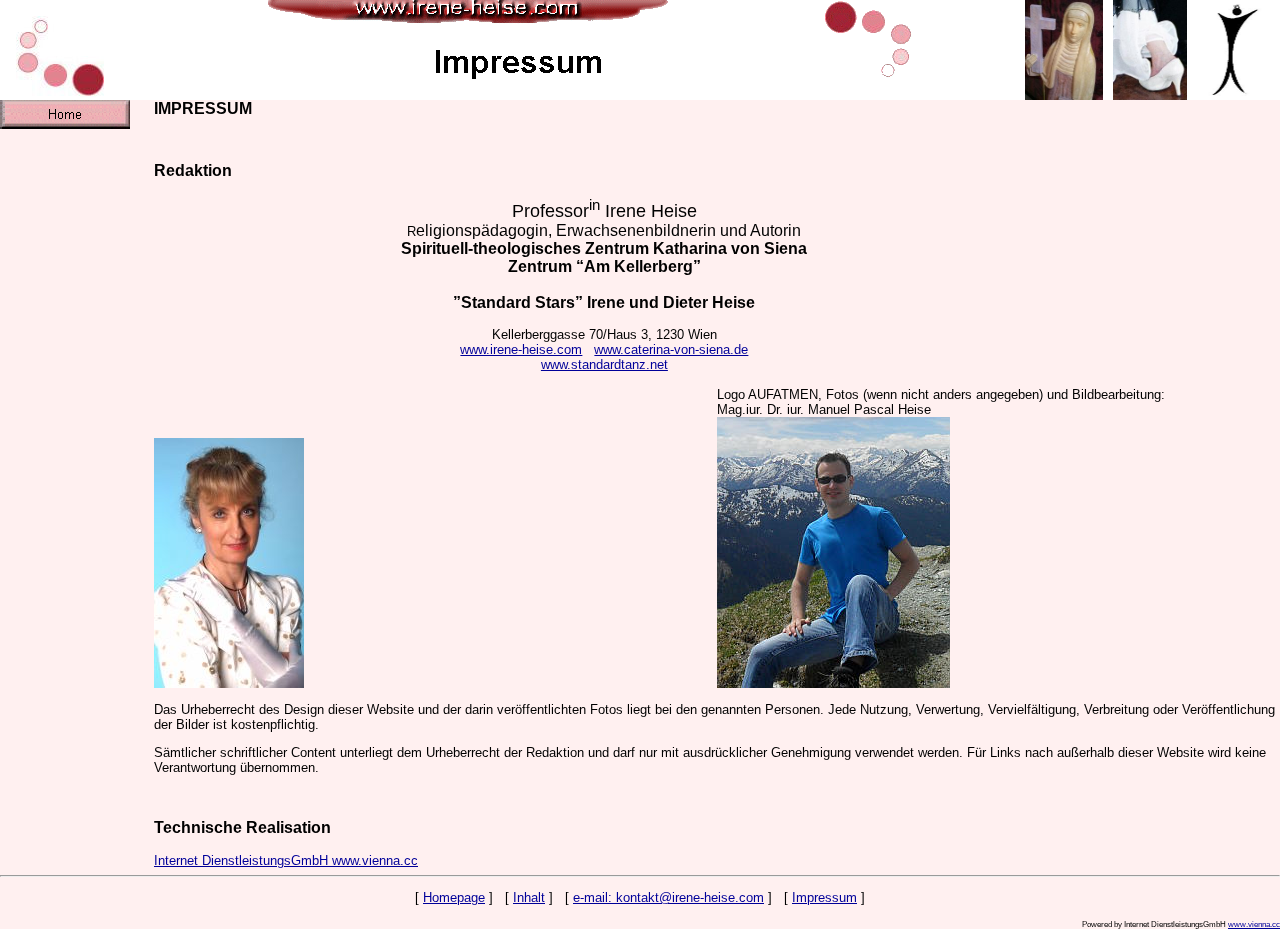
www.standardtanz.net (604, 364)
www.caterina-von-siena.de (671, 349)
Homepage (454, 897)
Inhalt (529, 897)
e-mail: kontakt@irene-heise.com (668, 897)
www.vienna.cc (1254, 924)
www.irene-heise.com (521, 349)
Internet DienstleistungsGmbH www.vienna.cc (286, 860)
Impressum (824, 897)
